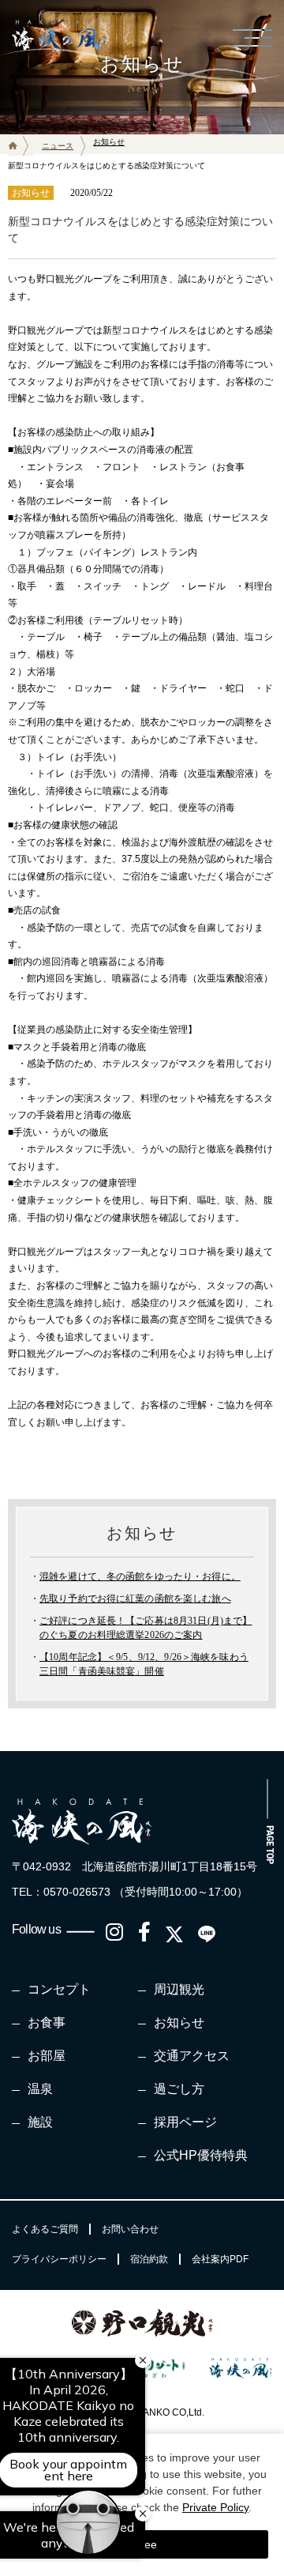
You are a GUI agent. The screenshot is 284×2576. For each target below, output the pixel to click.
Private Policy (215, 2507)
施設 (40, 2122)
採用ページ (185, 2122)
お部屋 (47, 2056)
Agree (142, 2544)
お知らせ (179, 2022)
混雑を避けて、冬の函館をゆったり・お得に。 (140, 1576)
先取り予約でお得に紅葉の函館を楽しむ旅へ (135, 1599)
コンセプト (59, 1989)
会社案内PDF (220, 2259)
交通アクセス (192, 2056)
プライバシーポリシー (59, 2259)
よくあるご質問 (45, 2229)
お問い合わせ (130, 2229)
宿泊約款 (149, 2259)
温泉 (40, 2089)
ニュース (58, 146)
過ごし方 (179, 2089)
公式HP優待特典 (201, 2155)
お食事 (47, 2022)
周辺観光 (179, 1989)
